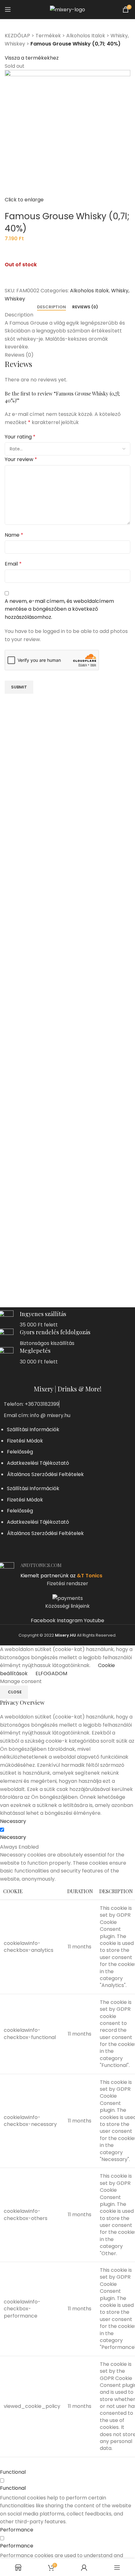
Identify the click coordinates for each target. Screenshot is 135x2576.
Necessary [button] (13, 1821)
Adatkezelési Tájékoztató (38, 1463)
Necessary (13, 1837)
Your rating (20, 437)
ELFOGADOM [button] (51, 1673)
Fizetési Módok (25, 1441)
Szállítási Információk (33, 1429)
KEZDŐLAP (17, 36)
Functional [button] (13, 2472)
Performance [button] (17, 2530)
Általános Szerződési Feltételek (45, 1474)
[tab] (51, 307)
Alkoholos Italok (86, 36)
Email (13, 564)
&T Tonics (90, 1576)
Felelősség (20, 1452)
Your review (21, 459)
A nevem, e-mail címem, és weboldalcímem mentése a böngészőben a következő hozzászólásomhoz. (59, 609)
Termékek (48, 36)
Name (14, 535)
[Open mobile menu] (8, 9)
